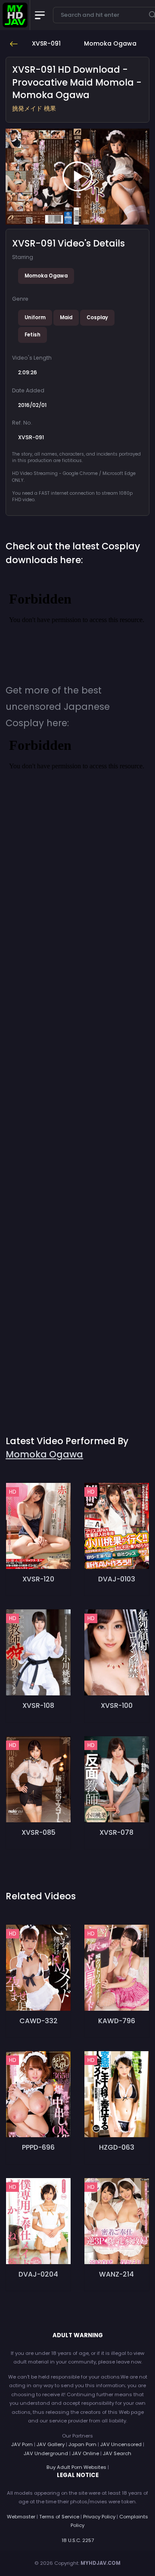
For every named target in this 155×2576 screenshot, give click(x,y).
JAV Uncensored (121, 2444)
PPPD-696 (38, 2147)
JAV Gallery (51, 2444)
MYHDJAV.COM (101, 2563)
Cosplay (97, 317)
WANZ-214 (116, 2274)
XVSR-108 (38, 1706)
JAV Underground (46, 2453)
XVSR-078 (116, 1832)
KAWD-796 (117, 2021)
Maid (66, 317)
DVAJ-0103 (117, 1579)
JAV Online (85, 2453)
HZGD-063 (117, 2147)
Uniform (35, 317)
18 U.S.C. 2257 (78, 2540)
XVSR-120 (38, 1579)
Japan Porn (82, 2444)
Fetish (33, 335)
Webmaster (21, 2517)
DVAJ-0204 (38, 2274)
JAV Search (117, 2453)
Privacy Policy (99, 2517)
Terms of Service (59, 2517)
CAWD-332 (39, 2021)
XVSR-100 (117, 1706)
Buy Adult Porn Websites (76, 2467)
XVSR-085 (39, 1832)
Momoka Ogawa (46, 276)
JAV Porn (22, 2444)
